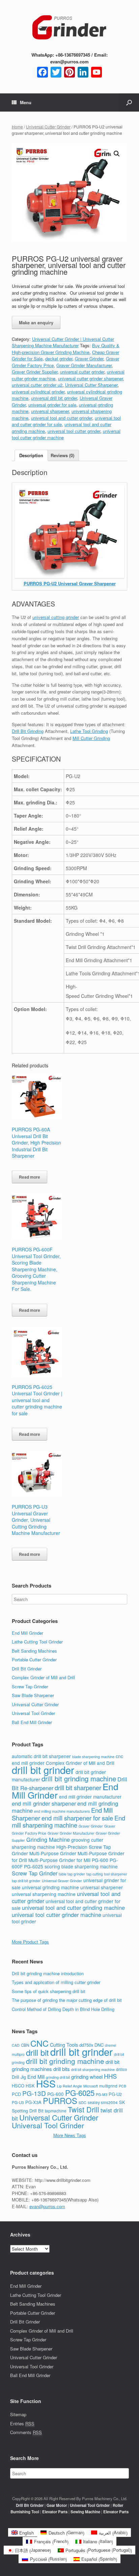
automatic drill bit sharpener (41, 1756)
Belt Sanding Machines (34, 1651)
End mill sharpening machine (68, 1822)
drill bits (62, 2069)
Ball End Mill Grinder (32, 1722)
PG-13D (34, 2093)
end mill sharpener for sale (77, 1818)
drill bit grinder (43, 1770)
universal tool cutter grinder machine (57, 1915)
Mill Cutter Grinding (91, 738)
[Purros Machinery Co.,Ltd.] (69, 28)
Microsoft (91, 2086)
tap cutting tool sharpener (107, 1874)
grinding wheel (87, 2077)
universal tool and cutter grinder (62, 418)
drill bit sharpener (78, 1787)
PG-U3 (18, 2102)
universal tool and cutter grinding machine (73, 1907)
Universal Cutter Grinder (48, 127)
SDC (82, 2103)
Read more (30, 1177)
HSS (46, 2083)
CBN (25, 2045)
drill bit (37, 2052)
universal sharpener (50, 411)
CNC (39, 2043)
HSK (30, 2086)
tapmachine (56, 2111)
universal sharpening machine (44, 1894)
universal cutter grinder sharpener (90, 378)
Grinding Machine (48, 1839)
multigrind (108, 2086)
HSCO (18, 2086)
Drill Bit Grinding (28, 731)
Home (17, 127)
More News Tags (70, 2135)
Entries (22, 2423)
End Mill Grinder (27, 1633)
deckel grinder (59, 359)
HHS (110, 2076)
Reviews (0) (62, 455)
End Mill (36, 2077)
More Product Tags (30, 1942)
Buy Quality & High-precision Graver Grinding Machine (66, 349)
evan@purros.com (47, 2206)
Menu (26, 102)
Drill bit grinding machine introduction (48, 1973)
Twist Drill (84, 2109)
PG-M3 (102, 2094)
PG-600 (100, 1860)
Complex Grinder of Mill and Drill (43, 1677)
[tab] (31, 456)
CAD (16, 2045)
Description (31, 455)
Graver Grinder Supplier (35, 372)
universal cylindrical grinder (38, 392)
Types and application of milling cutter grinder (56, 1982)
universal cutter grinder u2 (37, 385)
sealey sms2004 (103, 2102)
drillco (122, 2069)
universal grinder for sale (52, 405)
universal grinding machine (50, 1887)
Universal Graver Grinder (62, 1881)
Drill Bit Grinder (27, 1669)
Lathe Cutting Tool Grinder (37, 1642)
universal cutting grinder (56, 617)
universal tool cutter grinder (74, 431)
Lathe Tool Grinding (89, 731)
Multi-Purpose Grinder (53, 1853)
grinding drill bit (58, 2077)
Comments (26, 2432)
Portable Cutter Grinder (34, 1660)
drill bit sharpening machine (93, 2069)
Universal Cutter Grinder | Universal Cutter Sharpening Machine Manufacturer (63, 342)
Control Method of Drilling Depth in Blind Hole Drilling (63, 2009)
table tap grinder (72, 1874)
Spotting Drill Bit (28, 2111)
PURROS (60, 2101)
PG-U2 (115, 2094)
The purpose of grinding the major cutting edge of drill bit (67, 2000)
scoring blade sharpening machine (81, 1866)
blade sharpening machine (93, 1757)
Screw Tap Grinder (30, 1686)
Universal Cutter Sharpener (91, 385)
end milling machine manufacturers (62, 1811)
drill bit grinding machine (79, 1779)
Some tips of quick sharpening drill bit (49, 1991)
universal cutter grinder (82, 372)
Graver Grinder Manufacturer (84, 365)
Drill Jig (19, 2077)
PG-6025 (34, 1866)
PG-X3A (33, 2102)
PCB (122, 2086)
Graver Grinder (89, 359)
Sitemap (18, 2414)
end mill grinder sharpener (44, 1803)
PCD (16, 2094)
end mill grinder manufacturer (90, 1797)
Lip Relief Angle (69, 2086)
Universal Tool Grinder (33, 1713)
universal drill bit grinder (54, 398)
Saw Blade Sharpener (33, 1695)
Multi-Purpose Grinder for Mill (59, 1860)
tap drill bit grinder (26, 1881)
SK (122, 2102)
